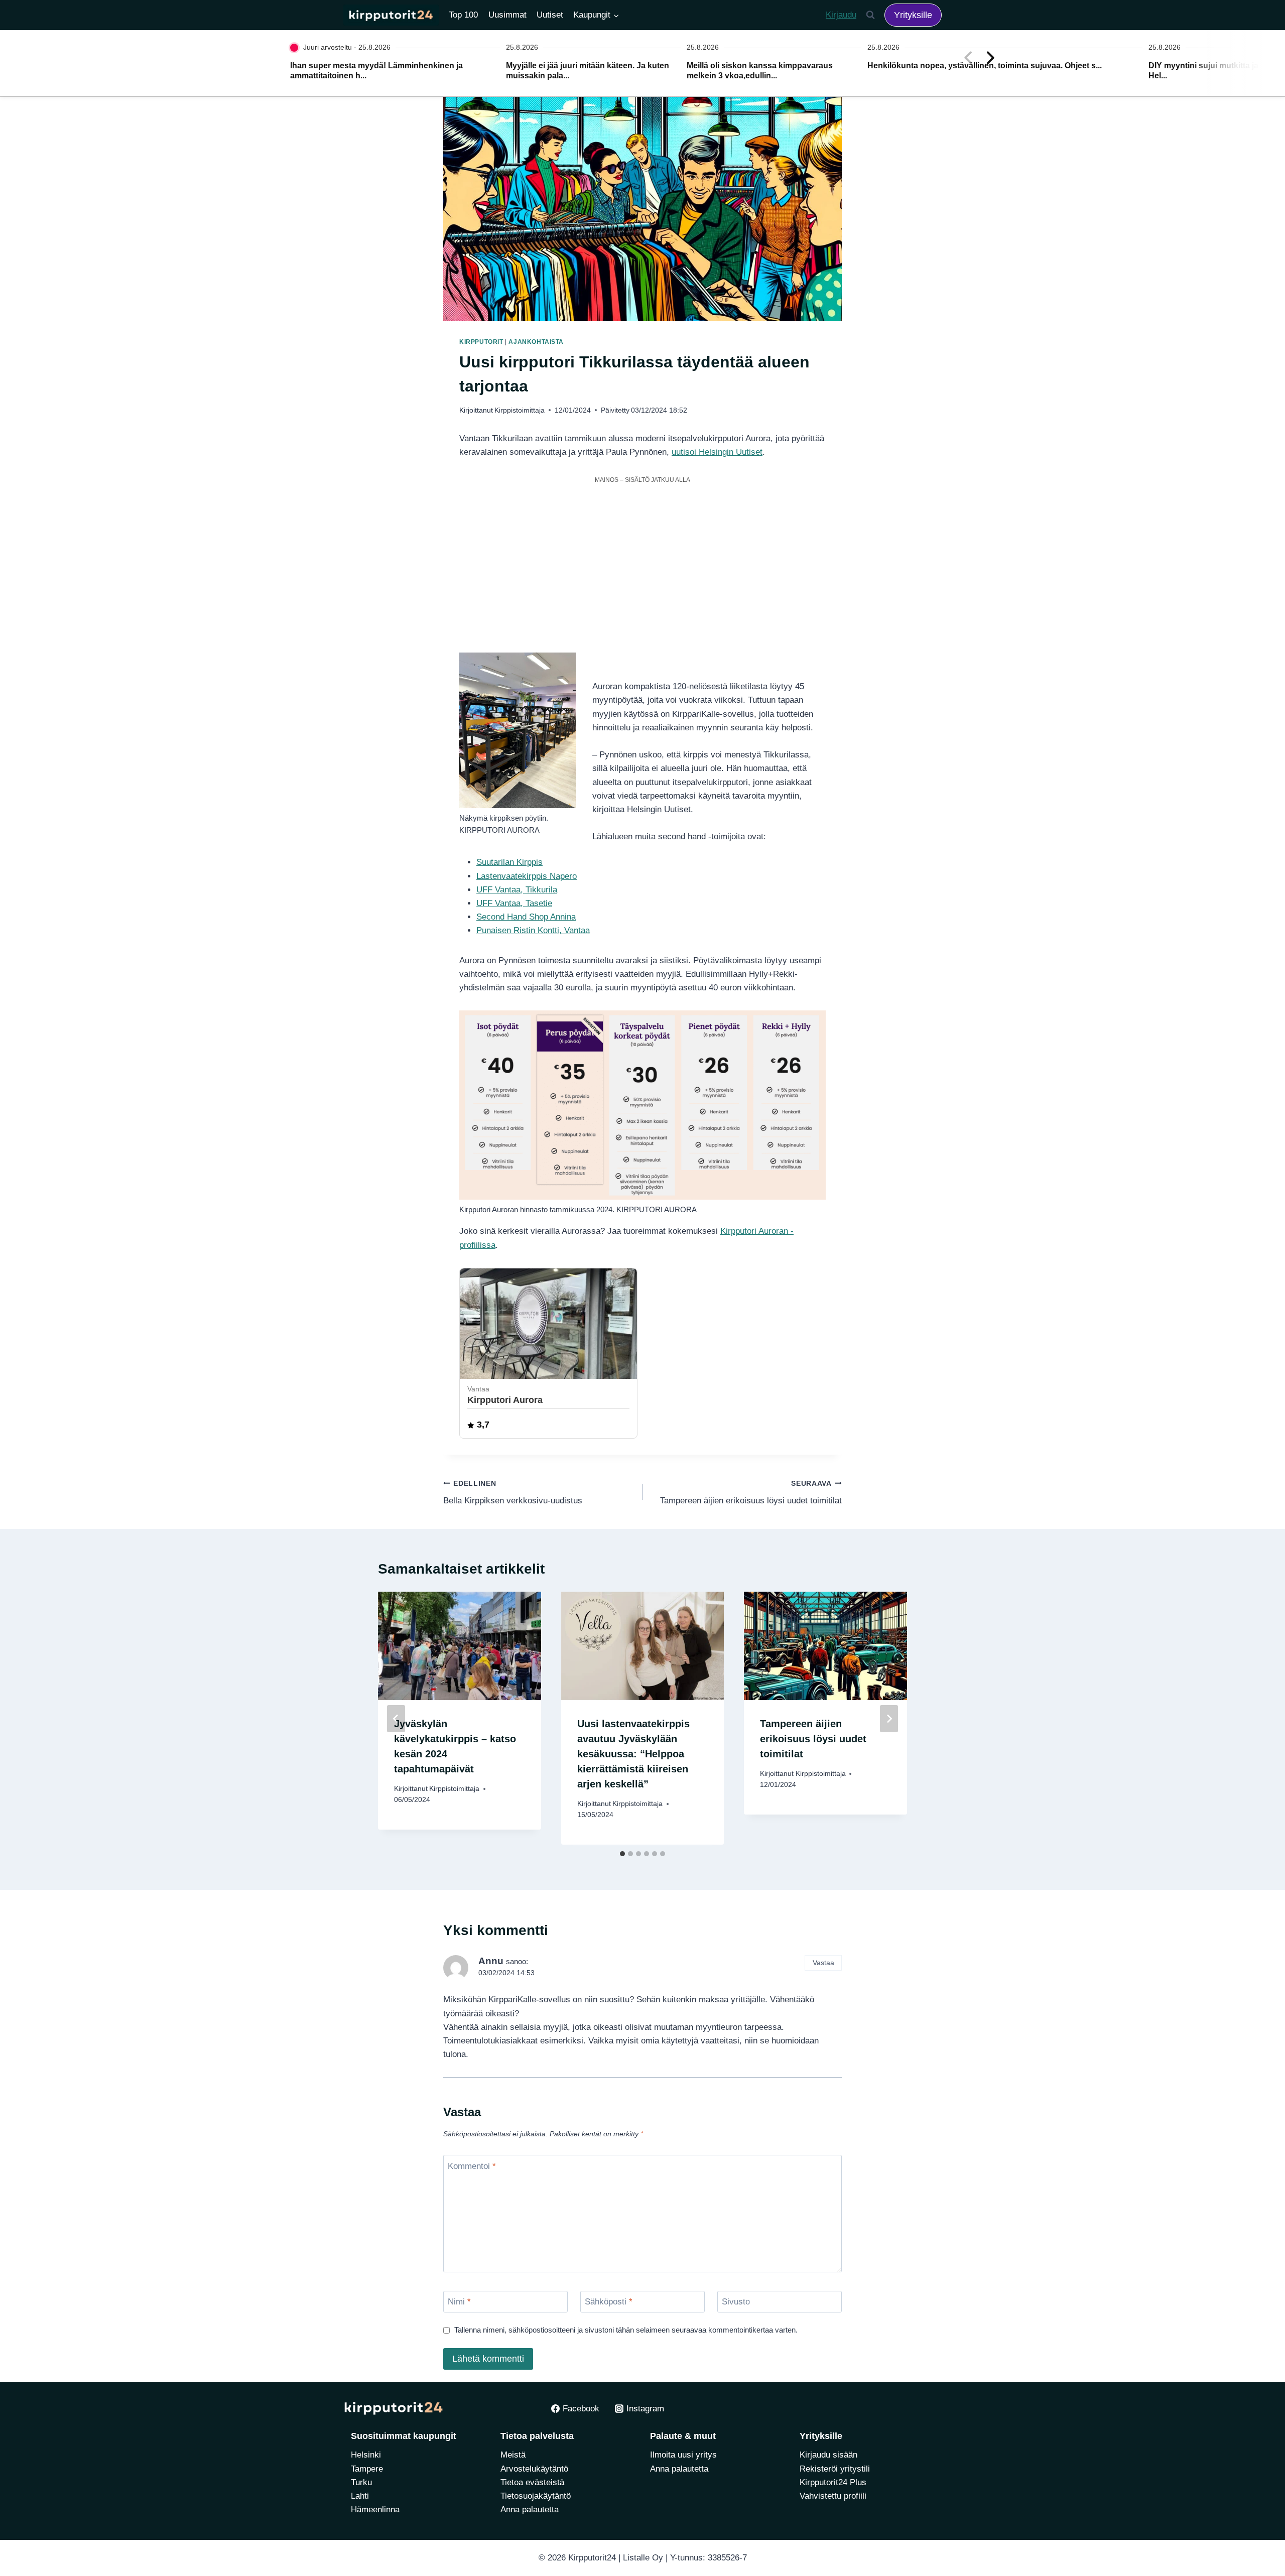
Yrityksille (913, 15)
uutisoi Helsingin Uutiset (717, 452)
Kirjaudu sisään (828, 2455)
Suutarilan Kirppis (509, 862)
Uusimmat (507, 15)
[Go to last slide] (396, 1719)
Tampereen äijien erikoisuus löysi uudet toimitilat (751, 1493)
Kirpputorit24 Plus (833, 2482)
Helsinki (366, 2455)
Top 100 (463, 15)
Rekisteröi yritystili (835, 2469)
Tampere (367, 2469)
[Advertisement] (642, 560)
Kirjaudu (841, 15)
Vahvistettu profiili (833, 2496)
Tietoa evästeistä (532, 2482)
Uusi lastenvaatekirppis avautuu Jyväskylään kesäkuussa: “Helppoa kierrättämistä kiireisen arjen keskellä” (633, 1754)
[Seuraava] (889, 1719)
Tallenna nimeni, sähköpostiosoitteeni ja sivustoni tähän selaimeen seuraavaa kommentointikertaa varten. (626, 2330)
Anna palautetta (530, 2509)
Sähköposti (609, 2302)
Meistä (513, 2455)
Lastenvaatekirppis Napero (527, 876)
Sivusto (736, 2302)
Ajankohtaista (536, 342)
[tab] (622, 1854)
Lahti (360, 2496)
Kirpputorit (481, 342)
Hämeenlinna (375, 2509)
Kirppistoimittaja (520, 410)
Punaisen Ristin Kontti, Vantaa (533, 930)
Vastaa (823, 1963)
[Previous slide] (968, 58)
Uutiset (550, 15)
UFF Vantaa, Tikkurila (517, 890)
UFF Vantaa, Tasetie (514, 903)
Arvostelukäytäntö (534, 2469)
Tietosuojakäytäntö (536, 2496)
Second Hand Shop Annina (526, 917)
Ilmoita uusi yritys (683, 2455)
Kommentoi (472, 2166)
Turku (361, 2482)
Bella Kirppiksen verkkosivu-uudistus (513, 1493)
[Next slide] (990, 58)
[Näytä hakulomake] (870, 15)
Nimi (459, 2302)
